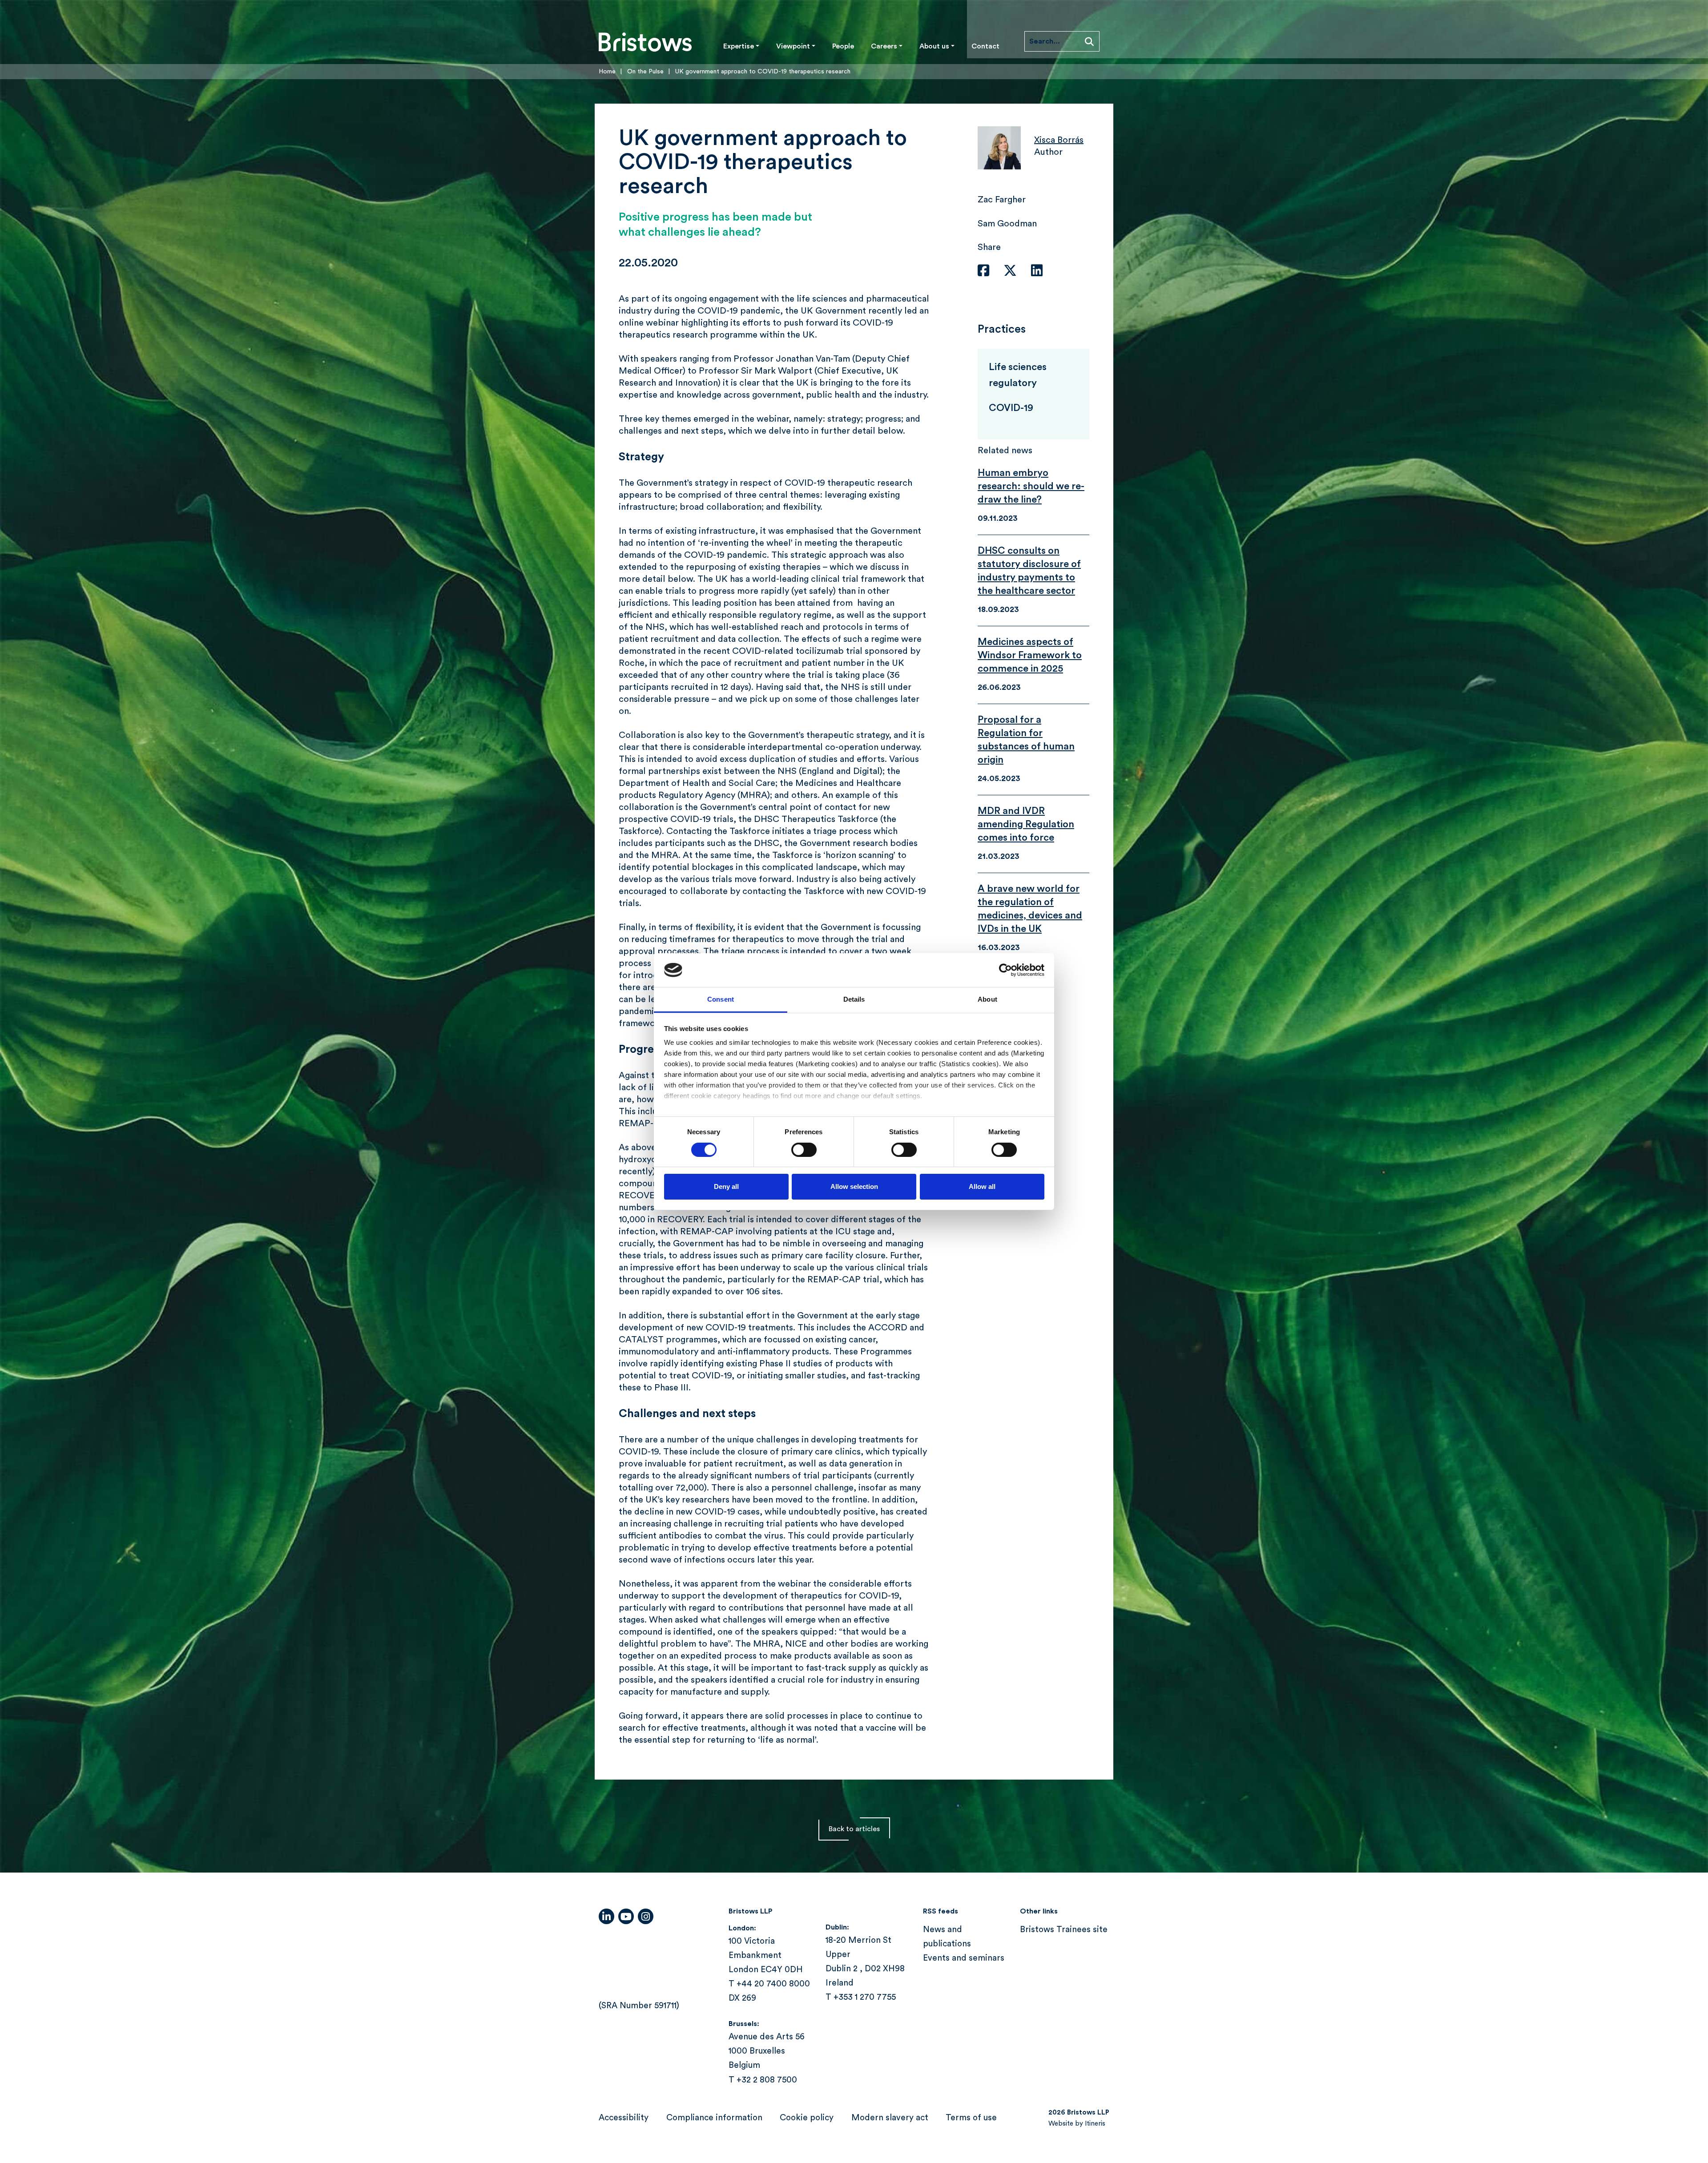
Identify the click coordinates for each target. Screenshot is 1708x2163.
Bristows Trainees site (1064, 1930)
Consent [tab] (721, 999)
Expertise (739, 46)
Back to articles (854, 1829)
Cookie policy (807, 2118)
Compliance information (714, 2118)
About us (934, 46)
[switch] (804, 1150)
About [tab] (987, 999)
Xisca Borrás (1059, 140)
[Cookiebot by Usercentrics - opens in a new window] (1005, 970)
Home (607, 72)
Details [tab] (854, 999)
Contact (985, 46)
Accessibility (624, 2118)
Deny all (726, 1186)
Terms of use (971, 2118)
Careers (884, 46)
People (843, 46)
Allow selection (854, 1186)
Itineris (1095, 2124)
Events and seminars (964, 1958)
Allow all (982, 1186)
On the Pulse (645, 72)
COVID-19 (1011, 408)
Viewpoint (793, 46)
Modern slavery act (890, 2118)
